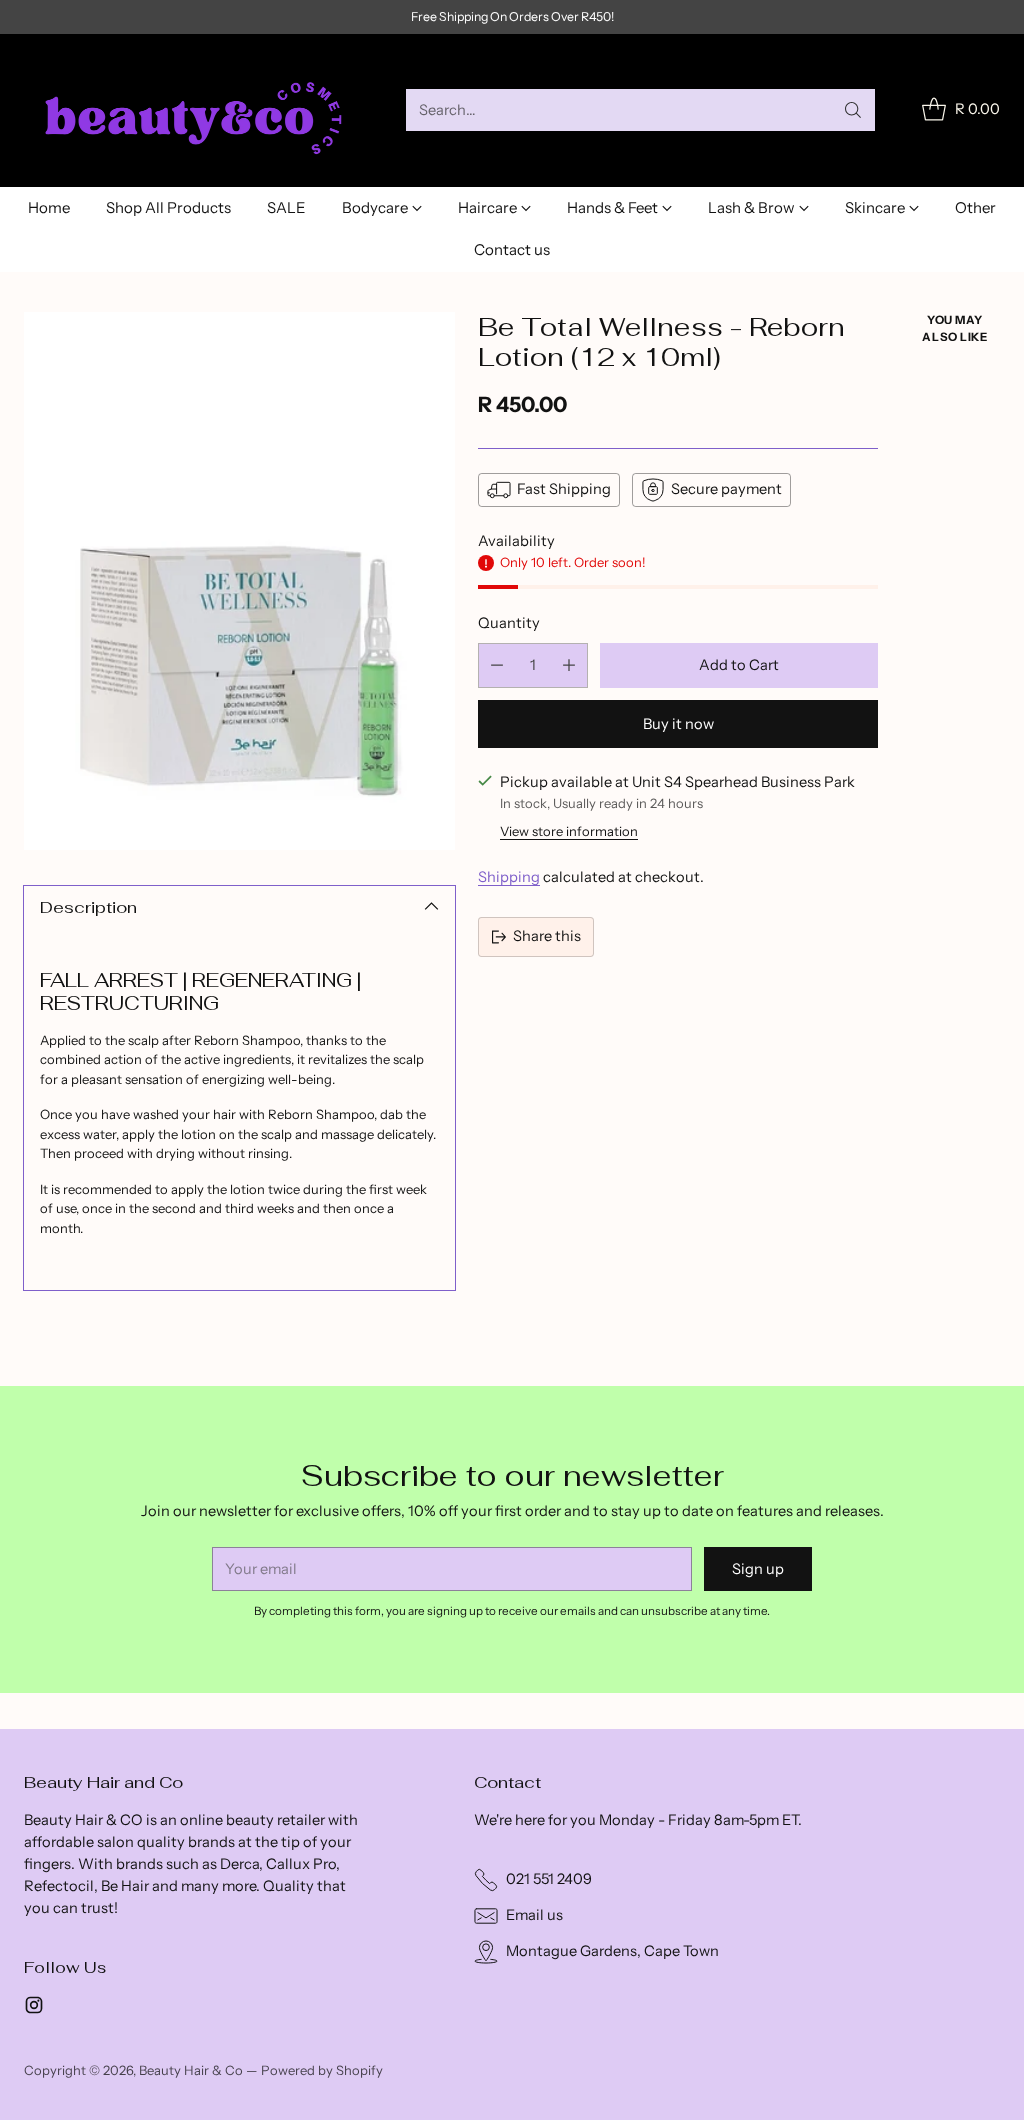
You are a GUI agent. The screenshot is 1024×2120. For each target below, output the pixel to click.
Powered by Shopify (322, 2070)
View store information (569, 831)
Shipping (509, 877)
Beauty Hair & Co (191, 2070)
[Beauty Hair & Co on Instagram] (34, 2008)
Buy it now (678, 724)
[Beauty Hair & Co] (199, 110)
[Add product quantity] (569, 665)
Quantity (509, 623)
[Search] (853, 110)
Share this (547, 936)
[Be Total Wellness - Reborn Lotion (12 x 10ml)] (239, 581)
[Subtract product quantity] (497, 665)
